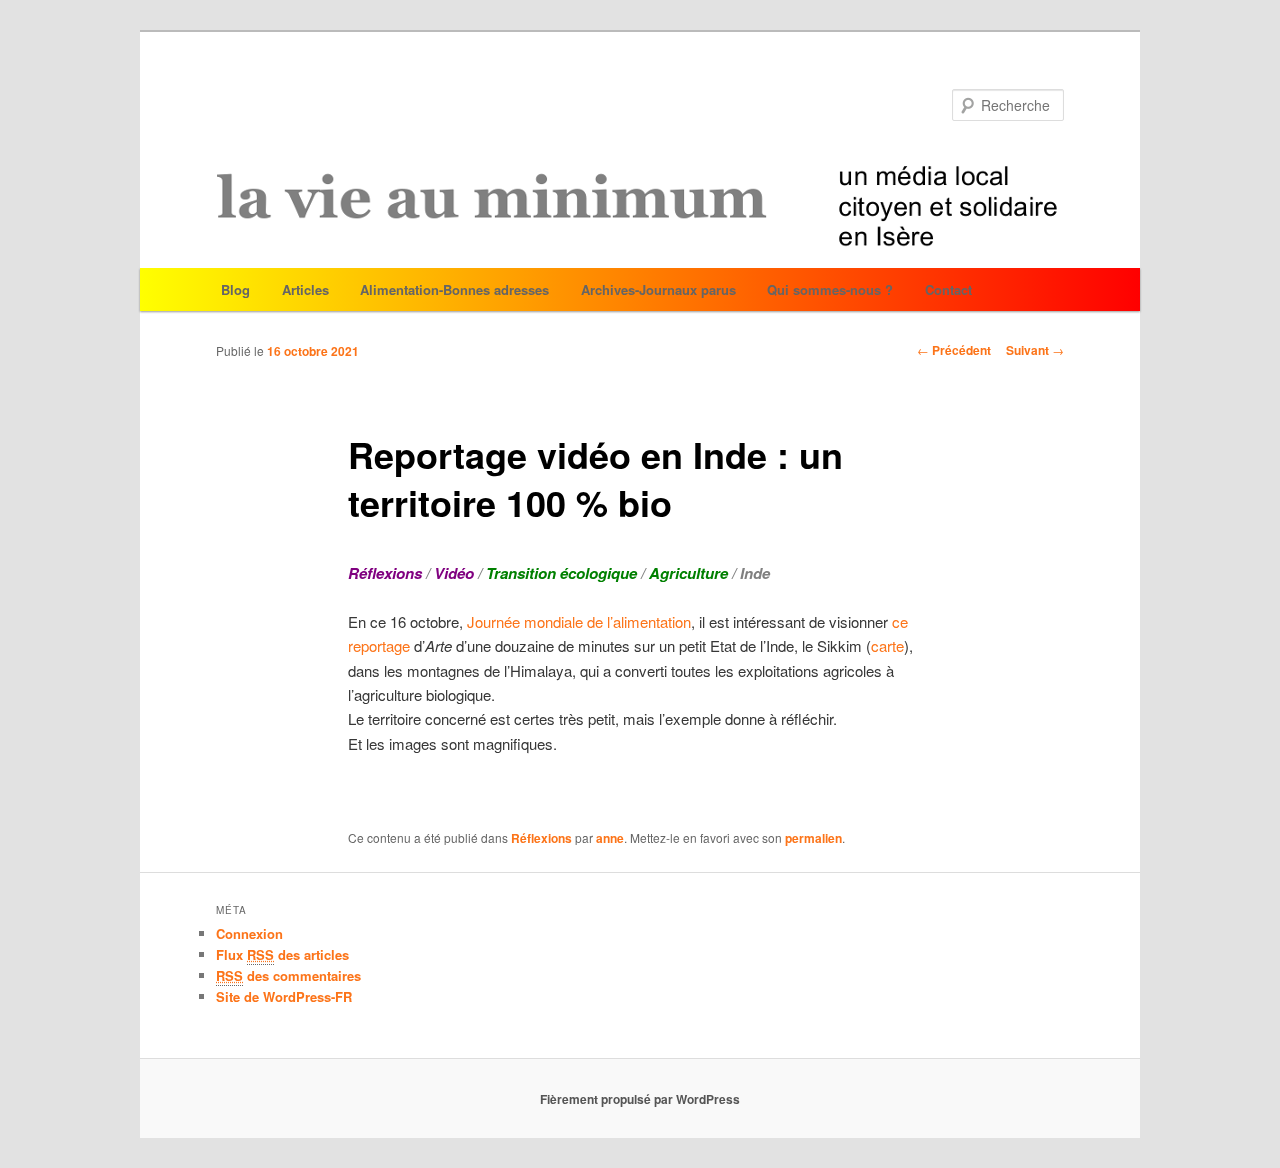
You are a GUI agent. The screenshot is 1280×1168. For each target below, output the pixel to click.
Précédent (954, 350)
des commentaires (288, 975)
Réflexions (541, 838)
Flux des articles (282, 954)
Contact (948, 289)
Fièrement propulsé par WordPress (640, 1099)
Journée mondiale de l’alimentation (577, 621)
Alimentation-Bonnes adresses (454, 289)
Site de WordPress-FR (284, 996)
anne (610, 838)
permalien (813, 838)
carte (887, 645)
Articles (305, 289)
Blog (235, 289)
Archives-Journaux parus (658, 289)
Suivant (1035, 350)
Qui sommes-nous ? (830, 289)
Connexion (249, 933)
